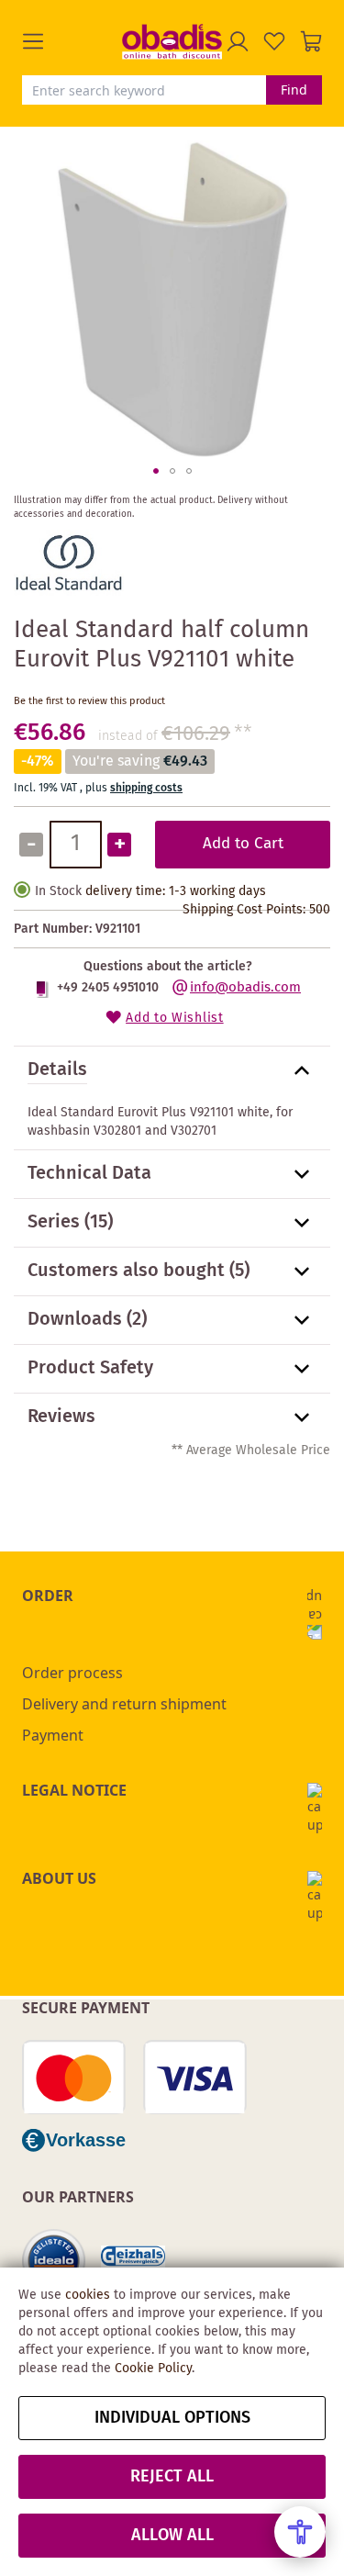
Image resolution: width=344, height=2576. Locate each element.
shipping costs (146, 788)
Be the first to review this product (89, 701)
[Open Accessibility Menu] (300, 2532)
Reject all (172, 2477)
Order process (72, 1673)
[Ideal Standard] (69, 592)
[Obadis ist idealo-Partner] (54, 2261)
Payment (53, 1735)
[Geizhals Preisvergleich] (133, 2262)
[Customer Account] (238, 41)
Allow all (172, 2536)
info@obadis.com (245, 988)
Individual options (172, 2418)
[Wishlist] (274, 41)
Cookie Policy (153, 2369)
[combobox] (144, 90)
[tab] (172, 1070)
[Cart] (311, 41)
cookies (88, 2295)
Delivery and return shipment (124, 1704)
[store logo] (172, 41)
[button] (72, 41)
